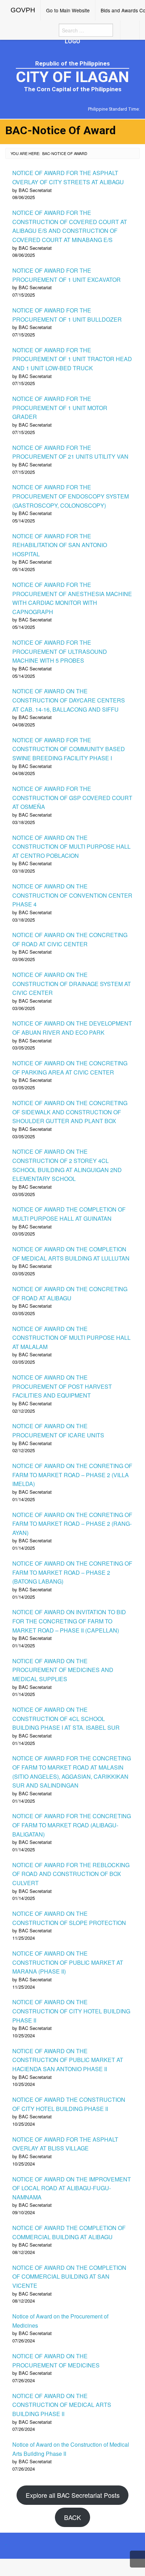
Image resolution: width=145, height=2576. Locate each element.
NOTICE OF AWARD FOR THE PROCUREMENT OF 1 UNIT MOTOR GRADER (60, 408)
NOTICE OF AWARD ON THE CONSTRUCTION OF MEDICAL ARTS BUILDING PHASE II (62, 2405)
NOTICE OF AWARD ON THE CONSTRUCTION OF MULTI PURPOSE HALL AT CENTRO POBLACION (71, 847)
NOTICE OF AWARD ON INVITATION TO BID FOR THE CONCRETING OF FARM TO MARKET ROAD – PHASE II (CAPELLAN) (69, 1621)
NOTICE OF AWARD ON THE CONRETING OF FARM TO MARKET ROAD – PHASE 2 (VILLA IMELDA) (72, 1475)
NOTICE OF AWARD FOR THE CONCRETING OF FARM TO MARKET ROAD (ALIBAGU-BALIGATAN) (72, 1825)
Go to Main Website (68, 10)
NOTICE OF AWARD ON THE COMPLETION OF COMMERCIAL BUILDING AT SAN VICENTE (69, 2277)
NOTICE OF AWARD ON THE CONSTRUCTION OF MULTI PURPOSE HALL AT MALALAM (71, 1338)
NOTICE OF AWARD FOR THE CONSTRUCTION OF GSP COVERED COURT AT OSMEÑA (72, 798)
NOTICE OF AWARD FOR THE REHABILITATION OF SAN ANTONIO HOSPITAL (60, 545)
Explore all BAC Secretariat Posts (73, 2495)
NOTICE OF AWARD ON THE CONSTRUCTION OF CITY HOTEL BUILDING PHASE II (71, 2011)
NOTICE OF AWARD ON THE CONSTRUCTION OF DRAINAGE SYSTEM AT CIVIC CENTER (72, 984)
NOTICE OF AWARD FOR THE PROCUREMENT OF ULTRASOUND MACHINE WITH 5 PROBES (60, 651)
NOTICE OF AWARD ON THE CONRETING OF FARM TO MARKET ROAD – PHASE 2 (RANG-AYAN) (72, 1524)
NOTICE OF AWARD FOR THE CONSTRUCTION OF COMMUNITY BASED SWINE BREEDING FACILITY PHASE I (69, 749)
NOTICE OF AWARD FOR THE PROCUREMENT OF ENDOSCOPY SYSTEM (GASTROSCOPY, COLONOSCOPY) (71, 496)
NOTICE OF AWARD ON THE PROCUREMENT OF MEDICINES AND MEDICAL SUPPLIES (63, 1670)
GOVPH (23, 10)
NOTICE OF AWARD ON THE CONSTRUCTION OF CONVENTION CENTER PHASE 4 (72, 895)
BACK (72, 2517)
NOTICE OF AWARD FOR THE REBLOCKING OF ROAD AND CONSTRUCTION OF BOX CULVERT (71, 1874)
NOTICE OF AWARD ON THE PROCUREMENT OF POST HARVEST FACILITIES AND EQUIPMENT (62, 1386)
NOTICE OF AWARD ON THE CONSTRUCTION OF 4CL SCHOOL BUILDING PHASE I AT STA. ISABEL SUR (66, 1719)
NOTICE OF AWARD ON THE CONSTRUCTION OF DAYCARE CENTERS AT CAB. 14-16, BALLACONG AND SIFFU (69, 700)
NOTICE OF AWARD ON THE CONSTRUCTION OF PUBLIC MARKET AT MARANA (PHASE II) (68, 1962)
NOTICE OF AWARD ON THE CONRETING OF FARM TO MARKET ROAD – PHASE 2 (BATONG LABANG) (72, 1572)
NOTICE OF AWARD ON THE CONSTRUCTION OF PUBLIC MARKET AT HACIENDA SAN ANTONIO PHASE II (68, 2060)
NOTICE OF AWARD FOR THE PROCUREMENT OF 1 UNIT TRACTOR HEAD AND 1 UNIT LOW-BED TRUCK (72, 359)
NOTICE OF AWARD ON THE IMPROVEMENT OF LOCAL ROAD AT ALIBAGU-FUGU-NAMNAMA (72, 2188)
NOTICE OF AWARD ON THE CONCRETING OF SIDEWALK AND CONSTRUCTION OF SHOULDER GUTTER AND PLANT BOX (70, 1112)
